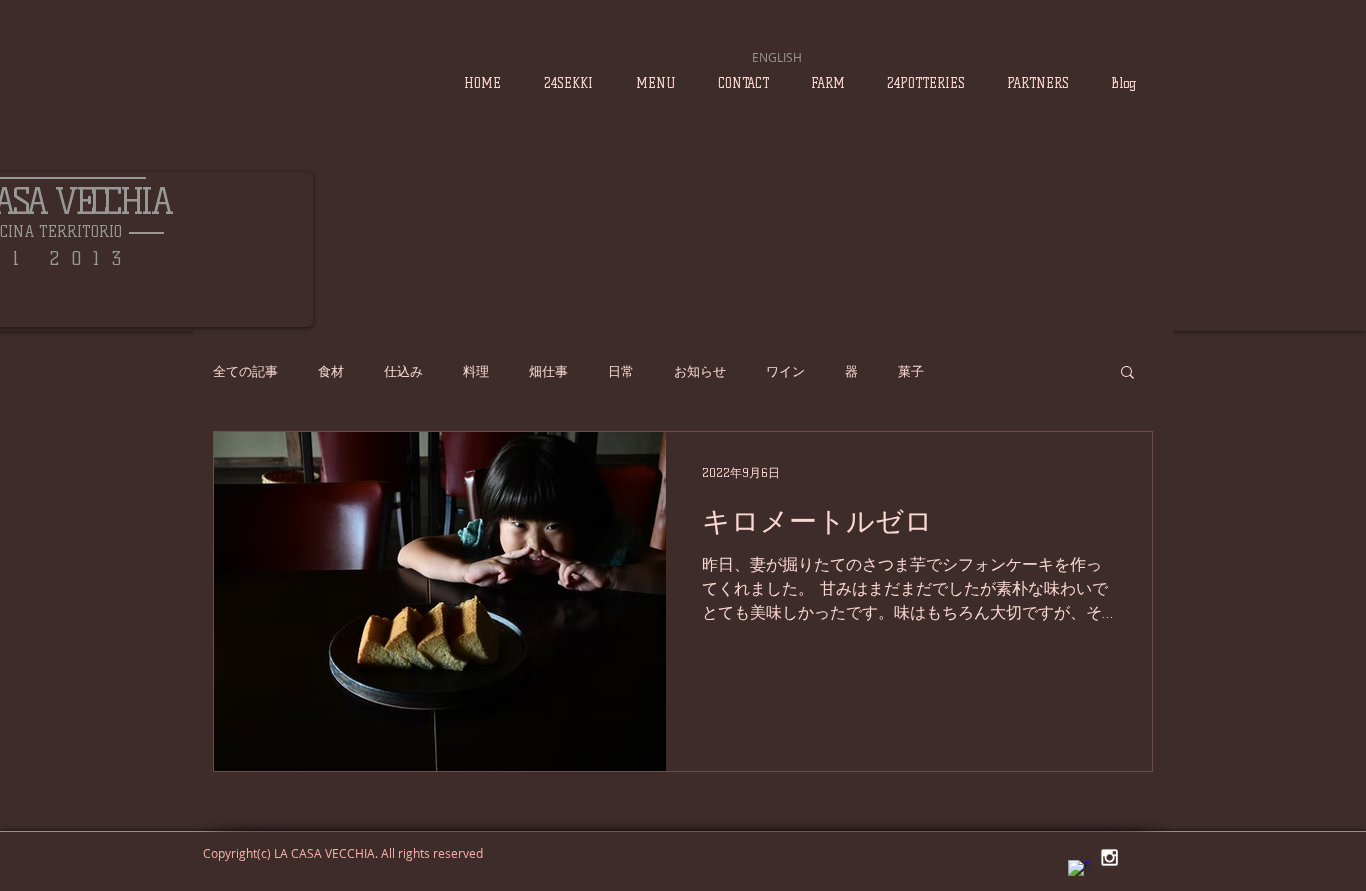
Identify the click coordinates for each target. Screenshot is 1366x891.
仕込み (403, 371)
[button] (1127, 373)
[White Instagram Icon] (1109, 857)
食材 (331, 371)
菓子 (911, 371)
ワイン (785, 371)
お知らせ (700, 371)
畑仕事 (548, 371)
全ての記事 (245, 371)
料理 (476, 371)
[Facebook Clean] (1079, 871)
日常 (621, 371)
